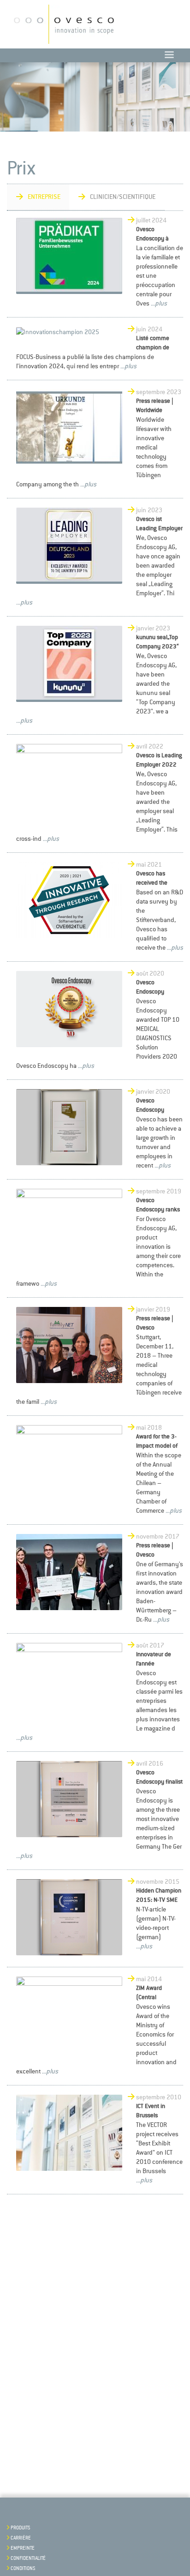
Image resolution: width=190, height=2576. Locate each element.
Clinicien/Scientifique (123, 197)
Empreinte (23, 2548)
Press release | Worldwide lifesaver (155, 410)
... (152, 303)
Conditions (23, 2569)
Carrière (21, 2538)
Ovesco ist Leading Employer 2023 (159, 528)
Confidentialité (28, 2558)
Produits (21, 2528)
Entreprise (44, 197)
